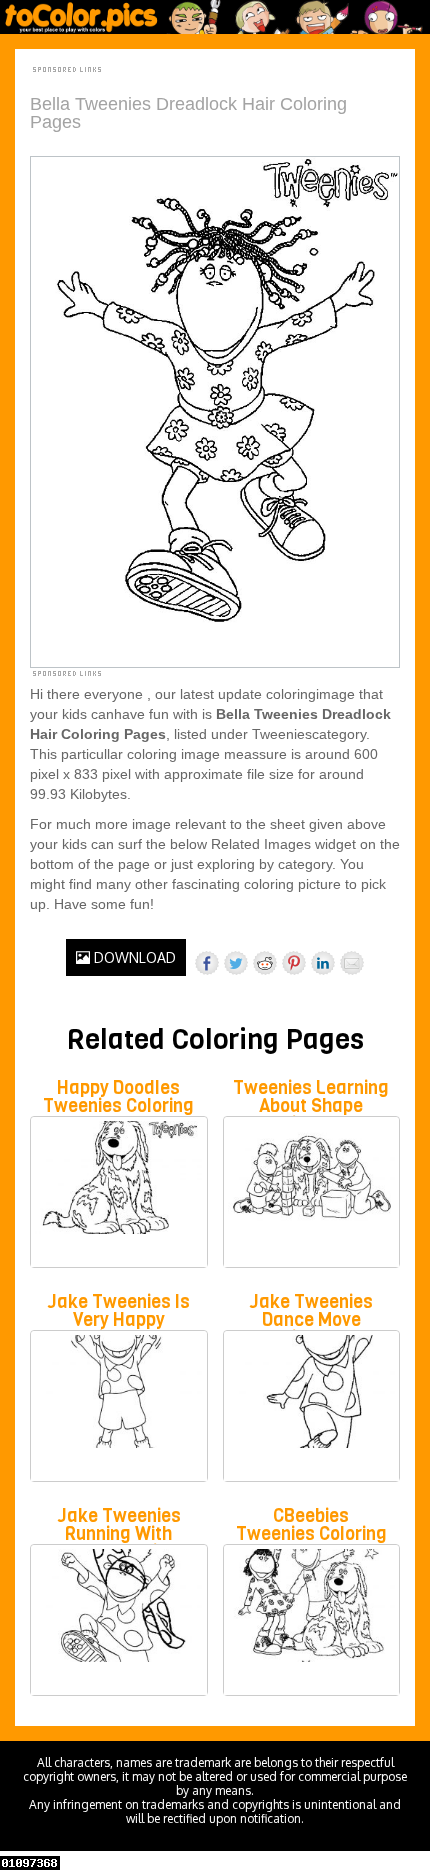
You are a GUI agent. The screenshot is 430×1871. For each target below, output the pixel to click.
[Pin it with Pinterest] (294, 963)
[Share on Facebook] (207, 963)
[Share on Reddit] (265, 963)
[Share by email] (352, 963)
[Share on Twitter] (236, 963)
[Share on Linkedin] (323, 963)
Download (133, 957)
